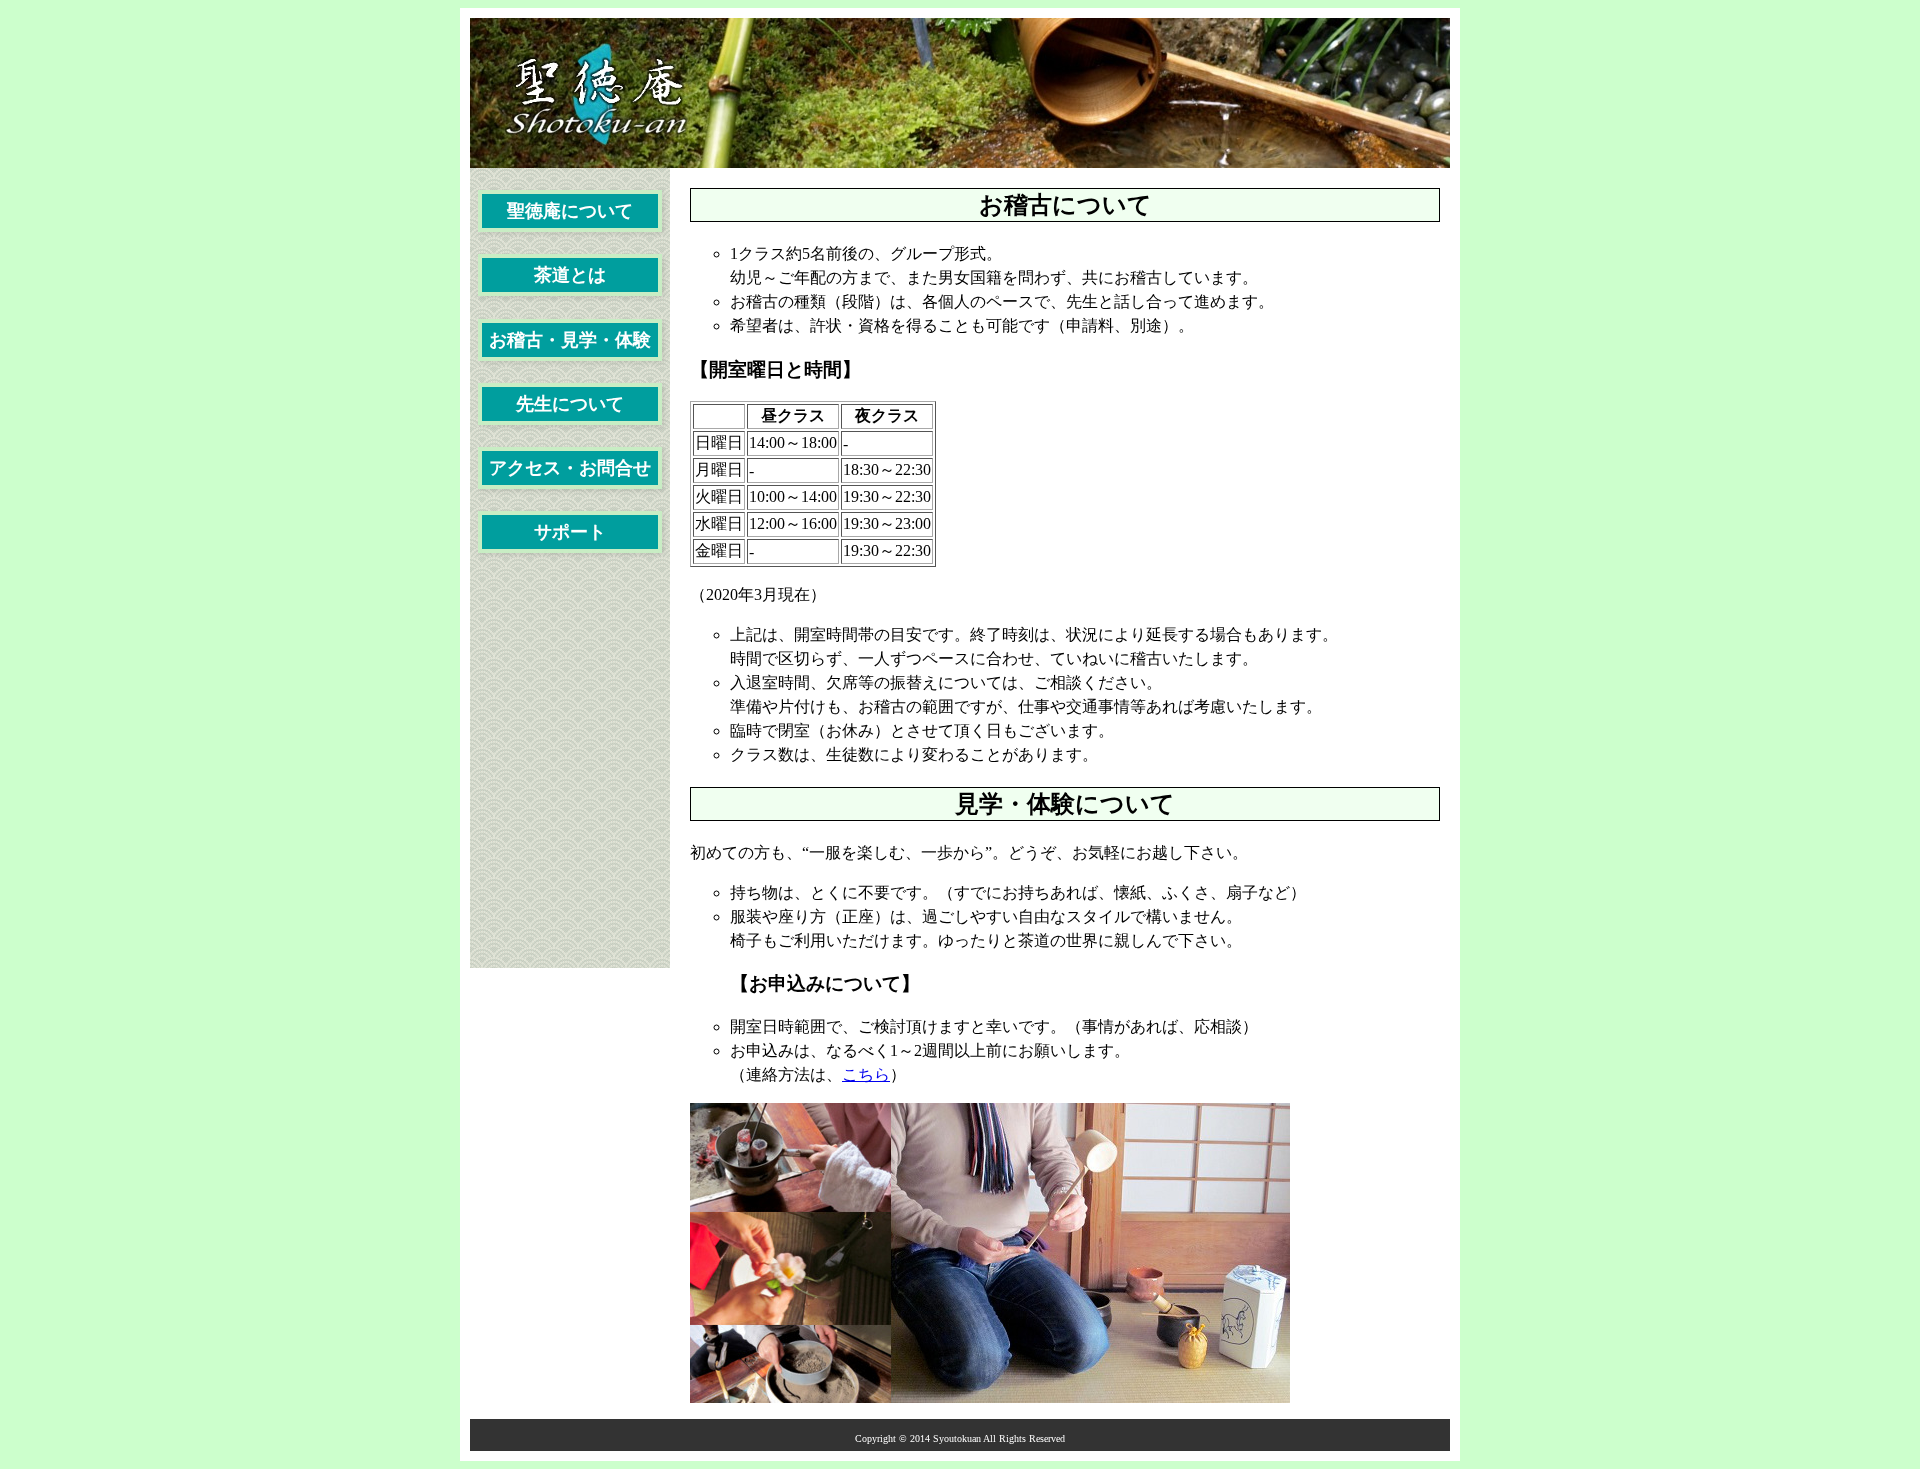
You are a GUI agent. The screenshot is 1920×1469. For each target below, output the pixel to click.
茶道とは (570, 275)
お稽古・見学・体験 (570, 340)
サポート (570, 532)
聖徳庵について (570, 211)
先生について (570, 404)
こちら (866, 1074)
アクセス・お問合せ (570, 468)
